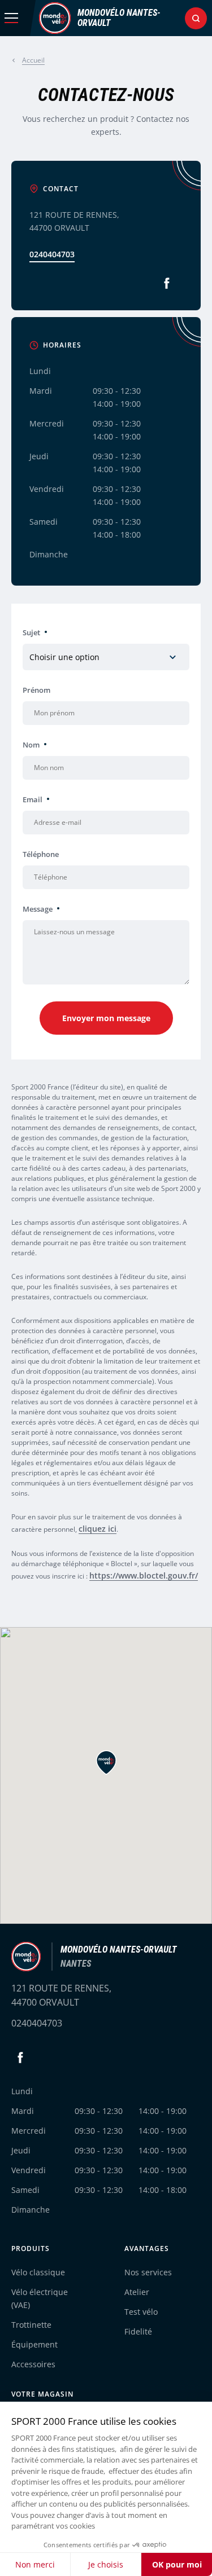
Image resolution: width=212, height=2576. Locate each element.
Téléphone (41, 854)
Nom (31, 745)
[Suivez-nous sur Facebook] (167, 283)
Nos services (148, 2272)
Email (33, 799)
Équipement (34, 2344)
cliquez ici (98, 1529)
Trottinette (31, 2325)
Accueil (33, 60)
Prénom (36, 690)
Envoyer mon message (106, 1018)
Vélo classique (38, 2272)
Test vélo (141, 2312)
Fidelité (138, 2331)
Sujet (31, 632)
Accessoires (33, 2364)
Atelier (137, 2292)
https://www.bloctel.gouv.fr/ (144, 1575)
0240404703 (52, 254)
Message (38, 909)
